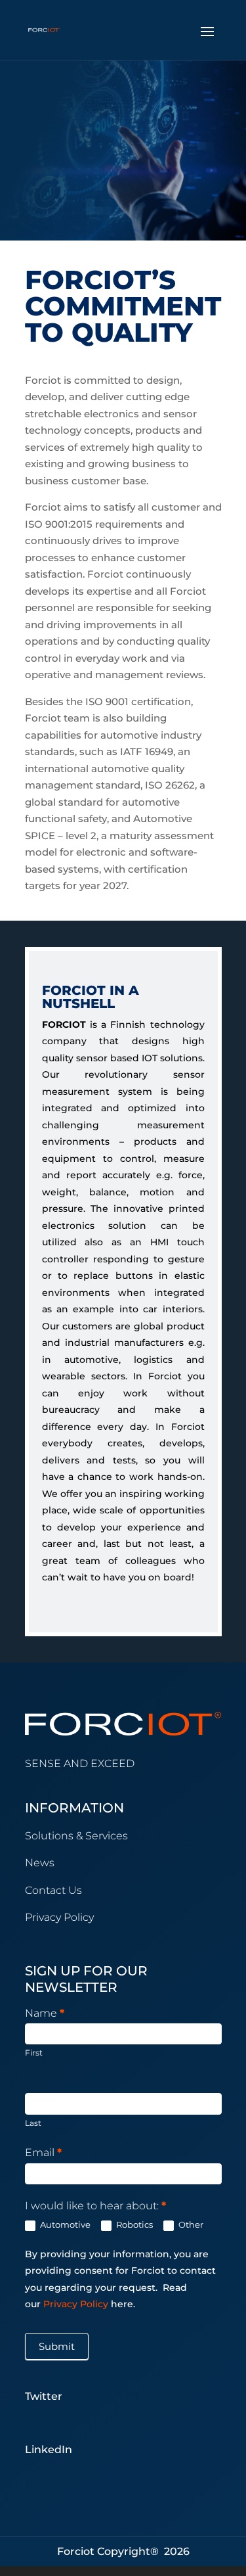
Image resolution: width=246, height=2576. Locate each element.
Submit (57, 2346)
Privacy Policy (77, 2304)
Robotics (133, 2224)
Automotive (64, 2224)
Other (190, 2224)
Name (45, 2013)
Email (43, 2152)
